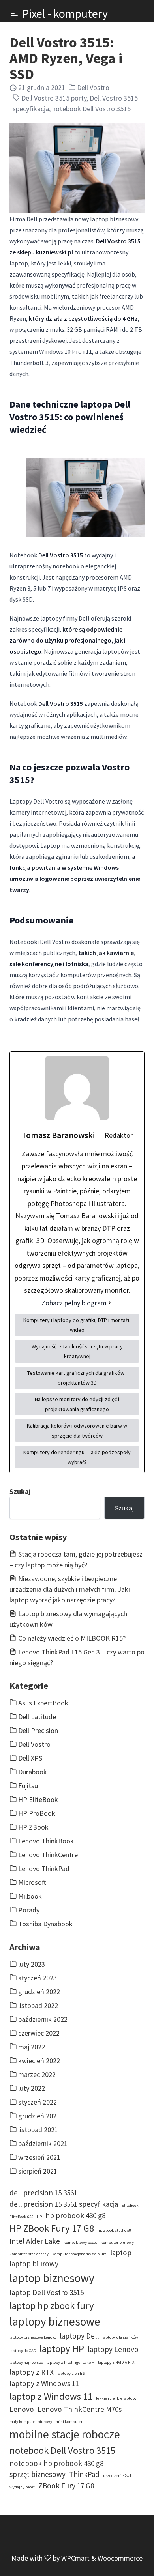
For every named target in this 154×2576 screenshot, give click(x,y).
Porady (29, 1910)
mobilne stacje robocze (65, 2434)
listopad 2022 (38, 2005)
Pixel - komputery (65, 13)
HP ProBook (37, 1813)
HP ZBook (33, 1827)
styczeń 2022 (38, 2102)
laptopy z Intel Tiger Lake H (70, 2362)
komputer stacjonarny (29, 2254)
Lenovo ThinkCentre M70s (80, 2409)
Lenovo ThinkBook (46, 1841)
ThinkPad (84, 2474)
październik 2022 (43, 2019)
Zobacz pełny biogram (74, 1303)
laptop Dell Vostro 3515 (47, 2292)
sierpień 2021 (38, 2171)
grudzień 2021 (39, 2116)
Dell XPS (30, 1758)
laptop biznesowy (52, 2278)
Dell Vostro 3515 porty (54, 98)
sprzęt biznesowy (38, 2474)
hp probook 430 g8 (75, 2215)
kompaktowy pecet (80, 2242)
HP (39, 2217)
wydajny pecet (22, 2487)
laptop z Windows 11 (51, 2396)
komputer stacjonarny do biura (79, 2254)
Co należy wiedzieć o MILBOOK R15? (72, 1638)
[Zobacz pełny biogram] (110, 1303)
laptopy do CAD (23, 2351)
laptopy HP (62, 2349)
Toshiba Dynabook (45, 1924)
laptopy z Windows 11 (44, 2383)
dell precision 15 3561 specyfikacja (64, 2204)
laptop (121, 2253)
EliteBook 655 (21, 2217)
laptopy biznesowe (55, 2321)
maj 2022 (32, 2047)
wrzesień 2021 (39, 2157)
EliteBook (130, 2205)
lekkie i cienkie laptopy (116, 2398)
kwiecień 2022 (39, 2061)
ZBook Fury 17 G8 (66, 2486)
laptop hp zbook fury (52, 2306)
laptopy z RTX (32, 2372)
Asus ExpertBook (43, 1703)
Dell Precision (38, 1730)
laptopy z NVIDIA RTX (116, 2362)
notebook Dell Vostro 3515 (91, 109)
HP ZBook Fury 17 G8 (52, 2228)
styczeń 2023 (38, 1978)
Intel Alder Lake (35, 2241)
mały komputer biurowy (31, 2422)
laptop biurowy (34, 2264)
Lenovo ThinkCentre (48, 1855)
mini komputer (69, 2422)
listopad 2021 (38, 2130)
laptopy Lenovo (113, 2349)
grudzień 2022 (39, 1992)
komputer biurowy (117, 2242)
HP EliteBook (38, 1799)
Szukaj (20, 1491)
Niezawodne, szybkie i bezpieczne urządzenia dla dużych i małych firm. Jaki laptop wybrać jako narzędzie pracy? (70, 1589)
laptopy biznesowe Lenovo (33, 2337)
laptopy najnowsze (26, 2362)
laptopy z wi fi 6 (71, 2373)
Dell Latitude (37, 1717)
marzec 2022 (37, 2074)
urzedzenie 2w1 (117, 2476)
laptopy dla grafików (120, 2337)
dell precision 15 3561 (43, 2193)
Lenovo (22, 2409)
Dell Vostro (93, 87)
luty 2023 (32, 1964)
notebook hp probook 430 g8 (56, 2463)
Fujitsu (28, 1786)
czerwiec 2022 (39, 2033)
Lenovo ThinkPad (44, 1868)
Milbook (30, 1896)
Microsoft (32, 1882)
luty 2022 (32, 2088)
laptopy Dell (79, 2336)
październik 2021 (43, 2143)
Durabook (33, 1772)
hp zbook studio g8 (114, 2230)
